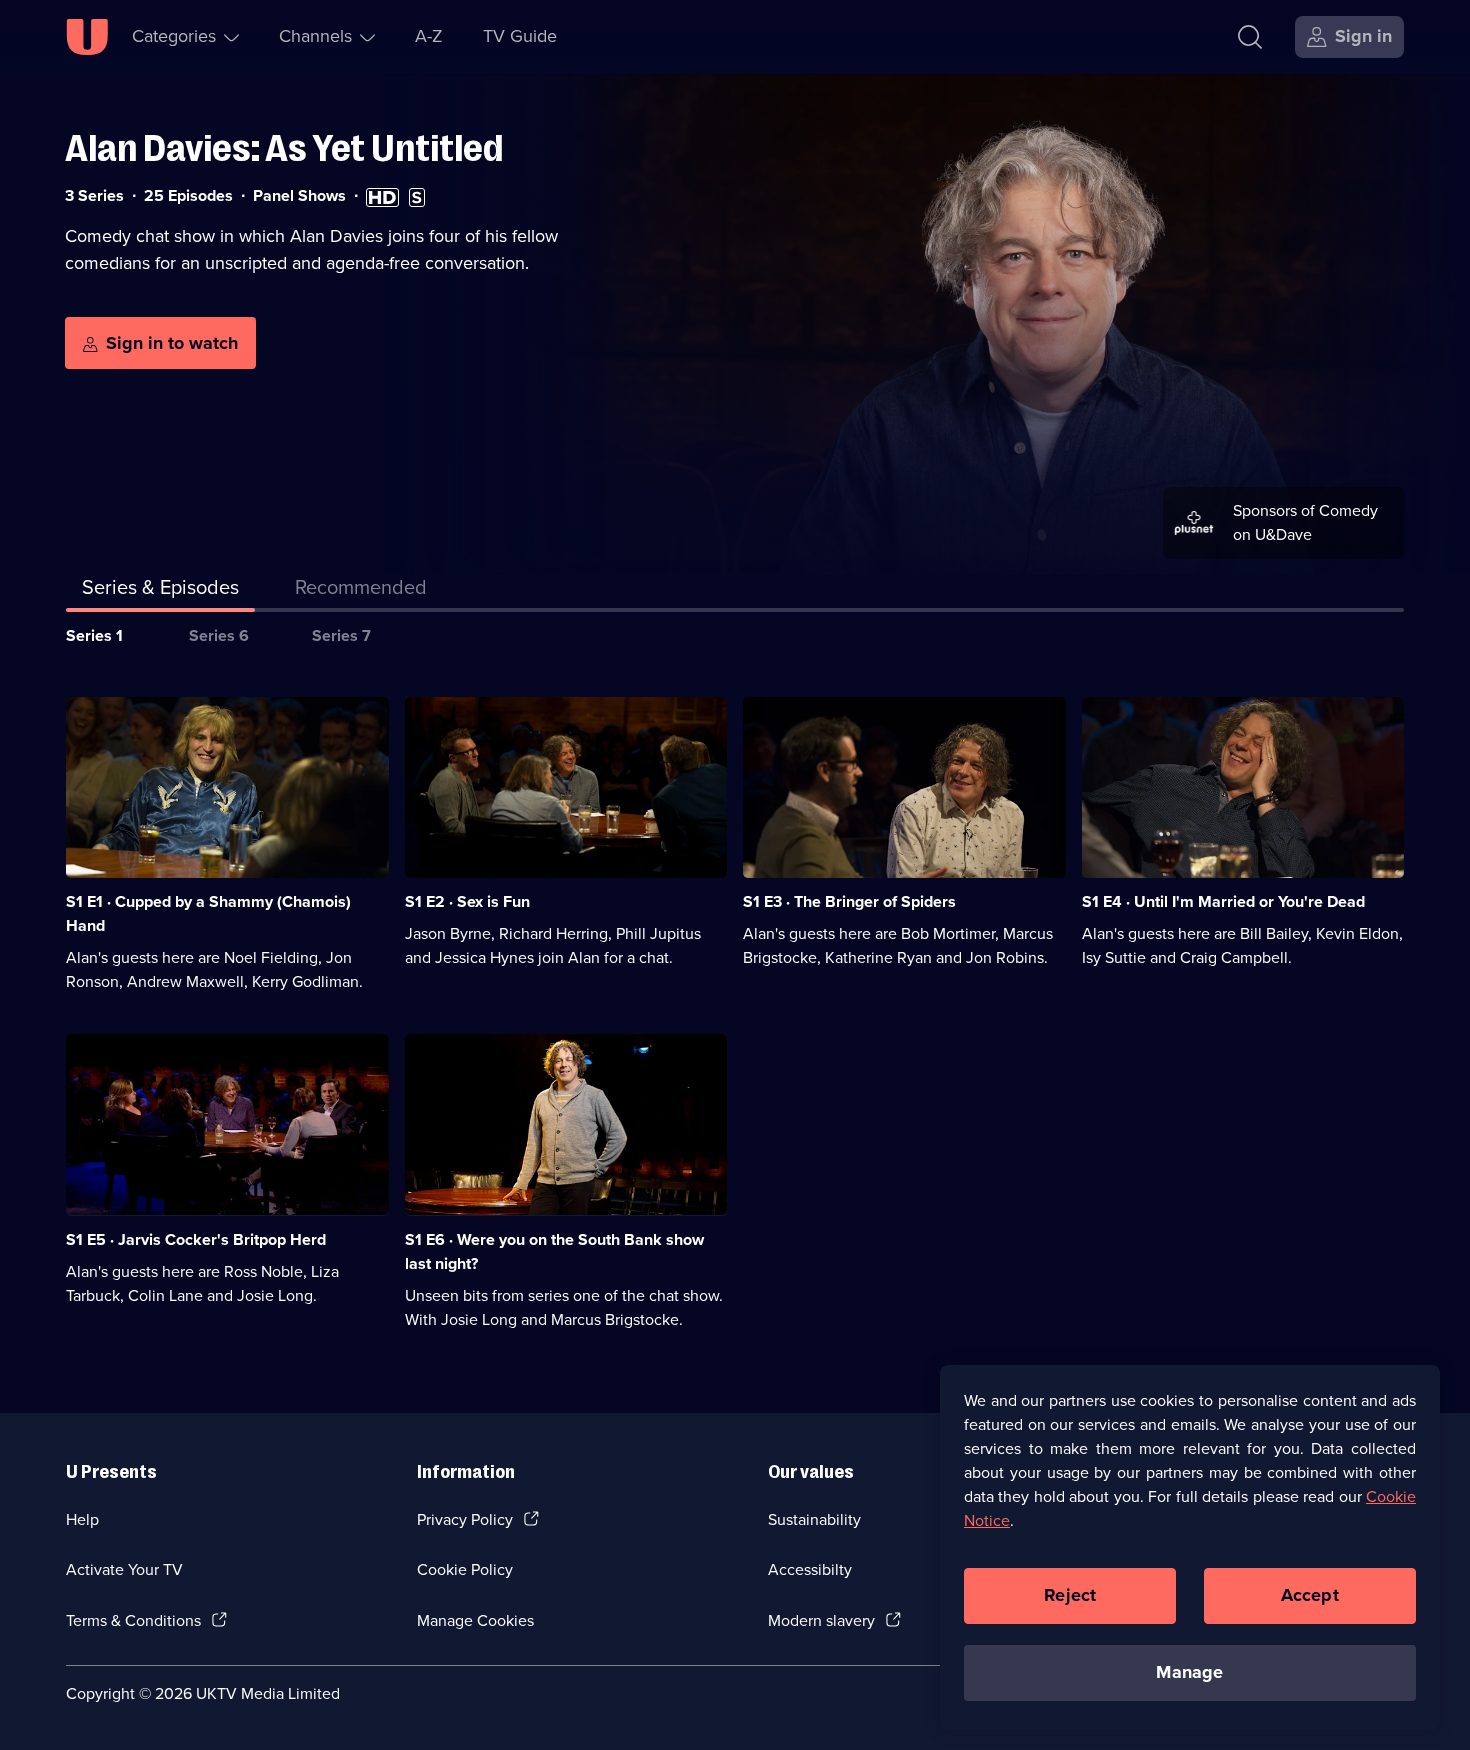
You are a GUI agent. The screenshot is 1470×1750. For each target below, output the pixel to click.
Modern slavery (821, 1620)
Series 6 (219, 635)
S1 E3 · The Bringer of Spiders (849, 901)
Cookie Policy (465, 1569)
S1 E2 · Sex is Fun (467, 901)
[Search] (1250, 37)
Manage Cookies (475, 1620)
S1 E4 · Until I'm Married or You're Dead (1223, 901)
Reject (1070, 1595)
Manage (1189, 1672)
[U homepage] (87, 37)
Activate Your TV (124, 1569)
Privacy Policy (465, 1519)
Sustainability (814, 1519)
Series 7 (341, 635)
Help (82, 1519)
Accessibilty (810, 1569)
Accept (1310, 1595)
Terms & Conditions (133, 1620)
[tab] (361, 591)
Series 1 (94, 635)
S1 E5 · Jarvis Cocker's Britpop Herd (196, 1239)
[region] (1190, 1547)
